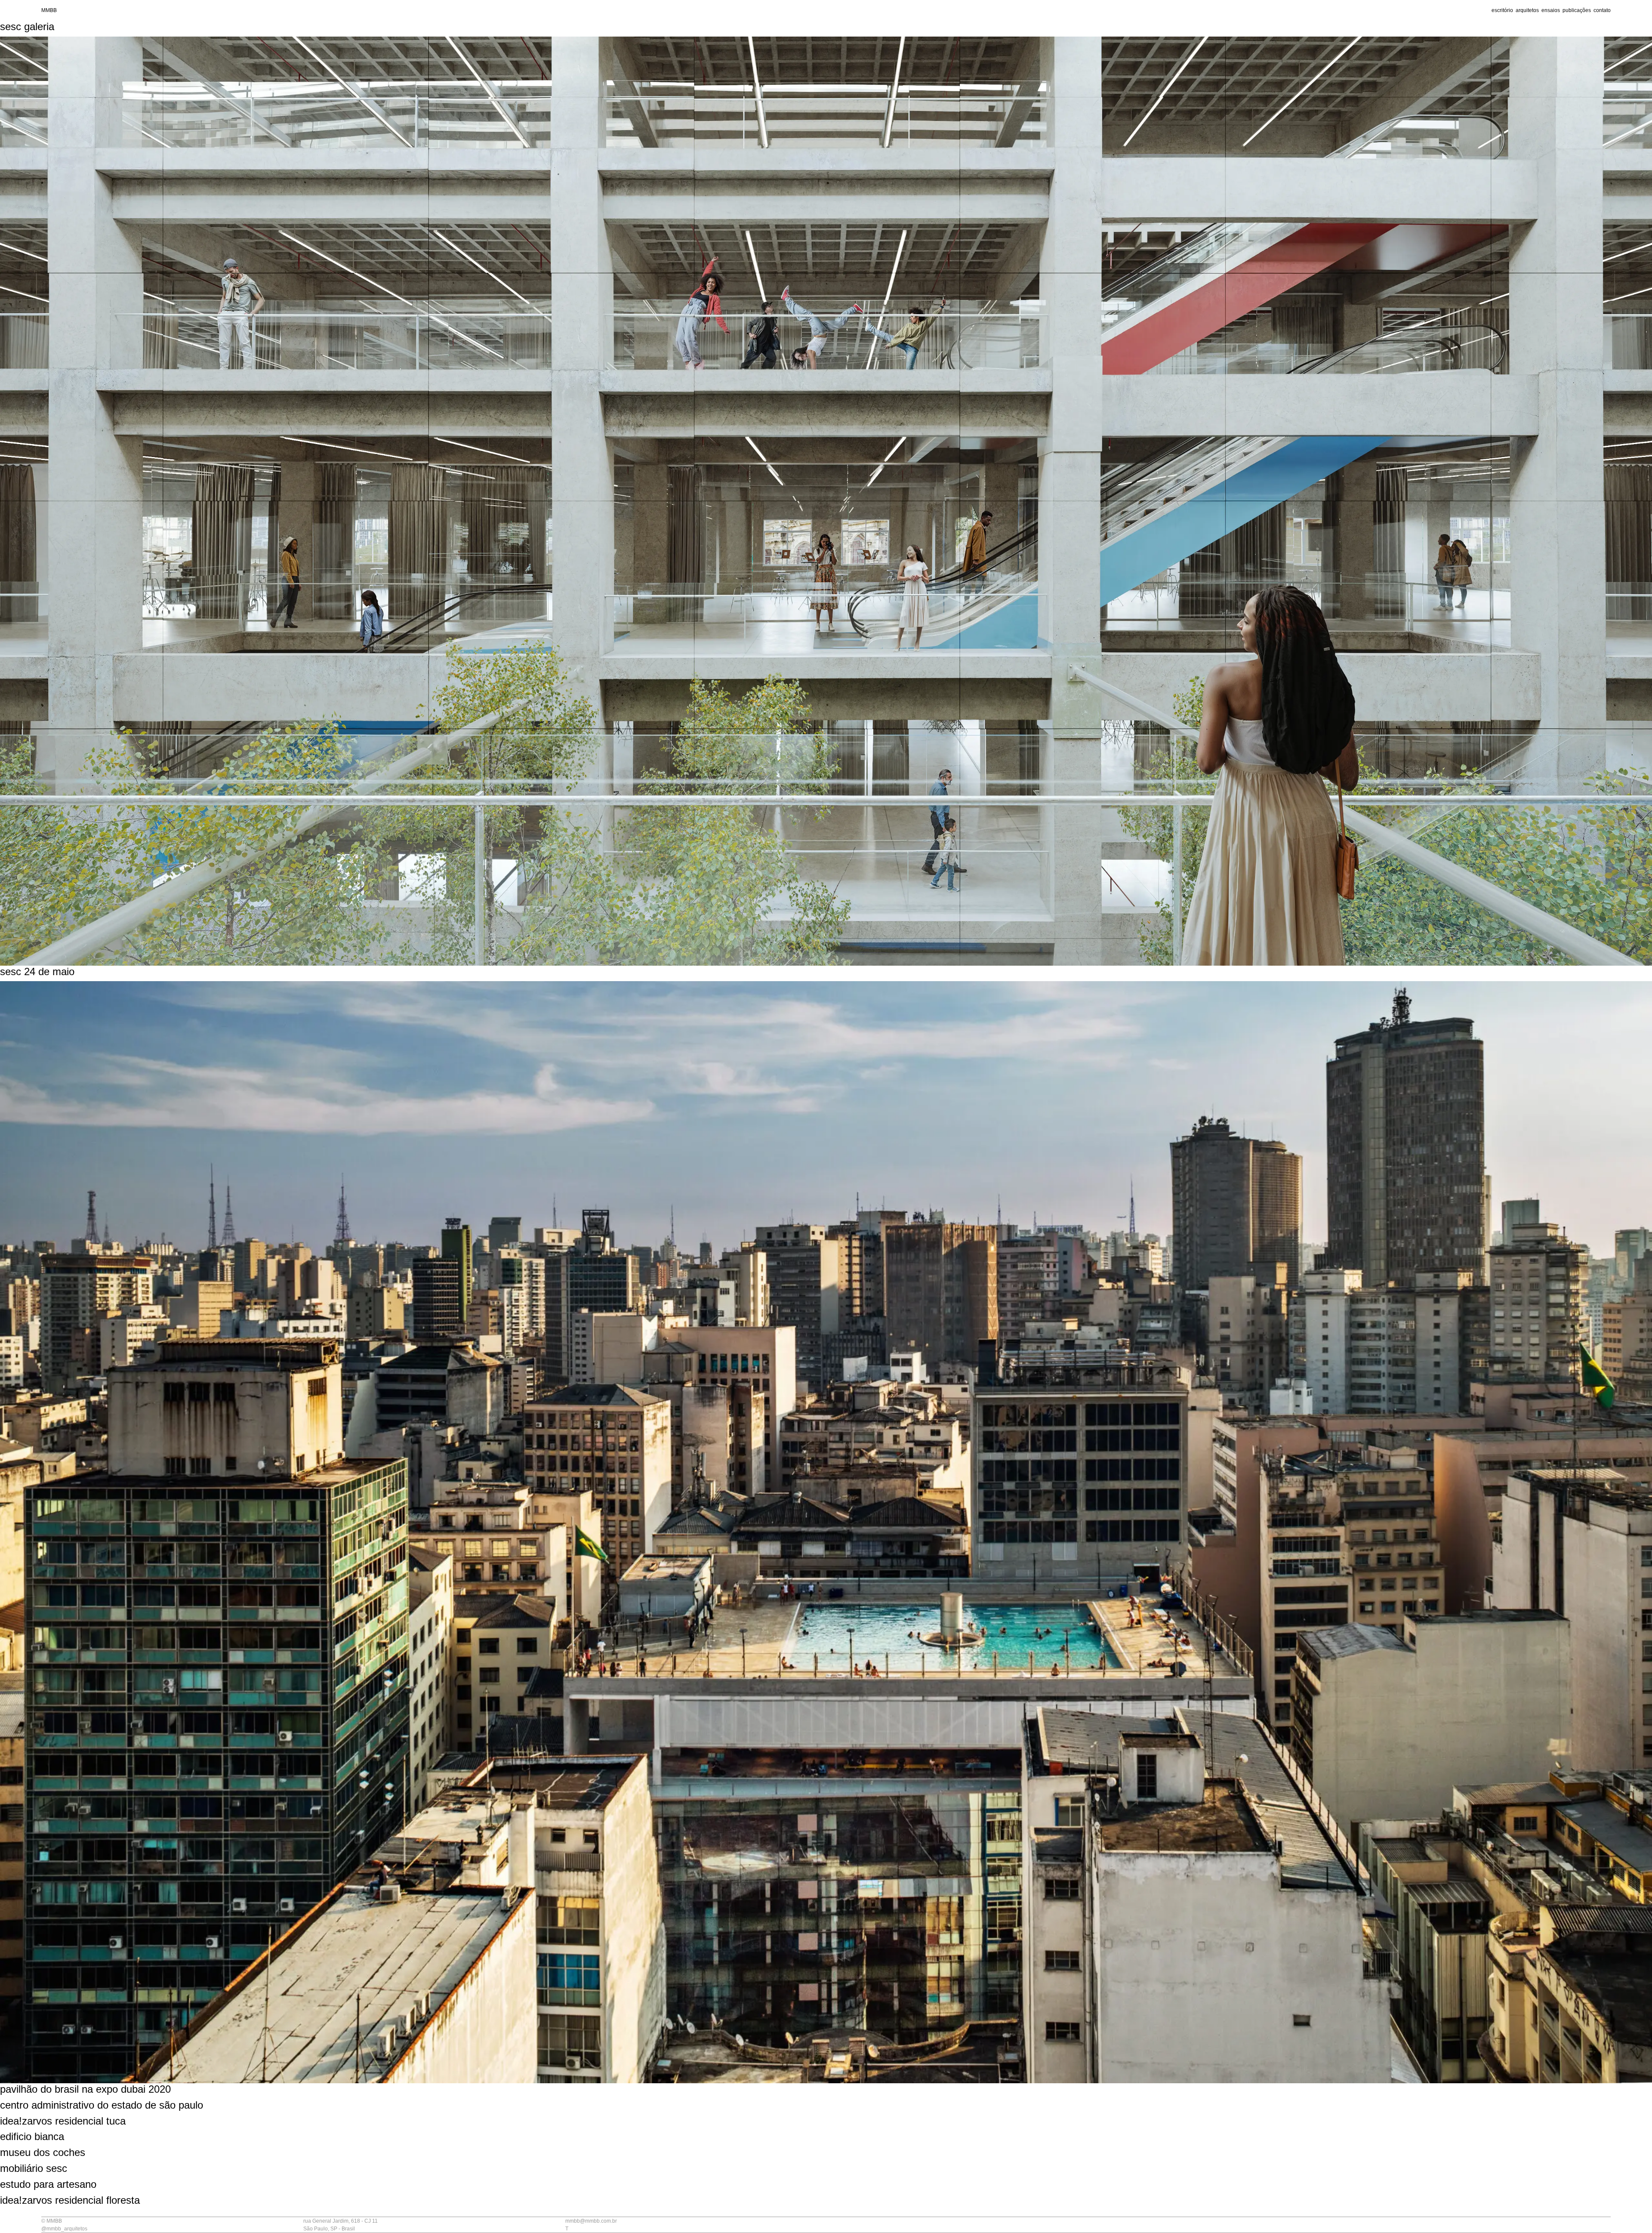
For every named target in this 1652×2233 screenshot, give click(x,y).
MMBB (49, 10)
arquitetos (1527, 10)
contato (1602, 10)
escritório (1502, 10)
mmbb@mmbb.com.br (591, 2221)
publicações (1577, 10)
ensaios (1551, 10)
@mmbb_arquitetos (64, 2229)
